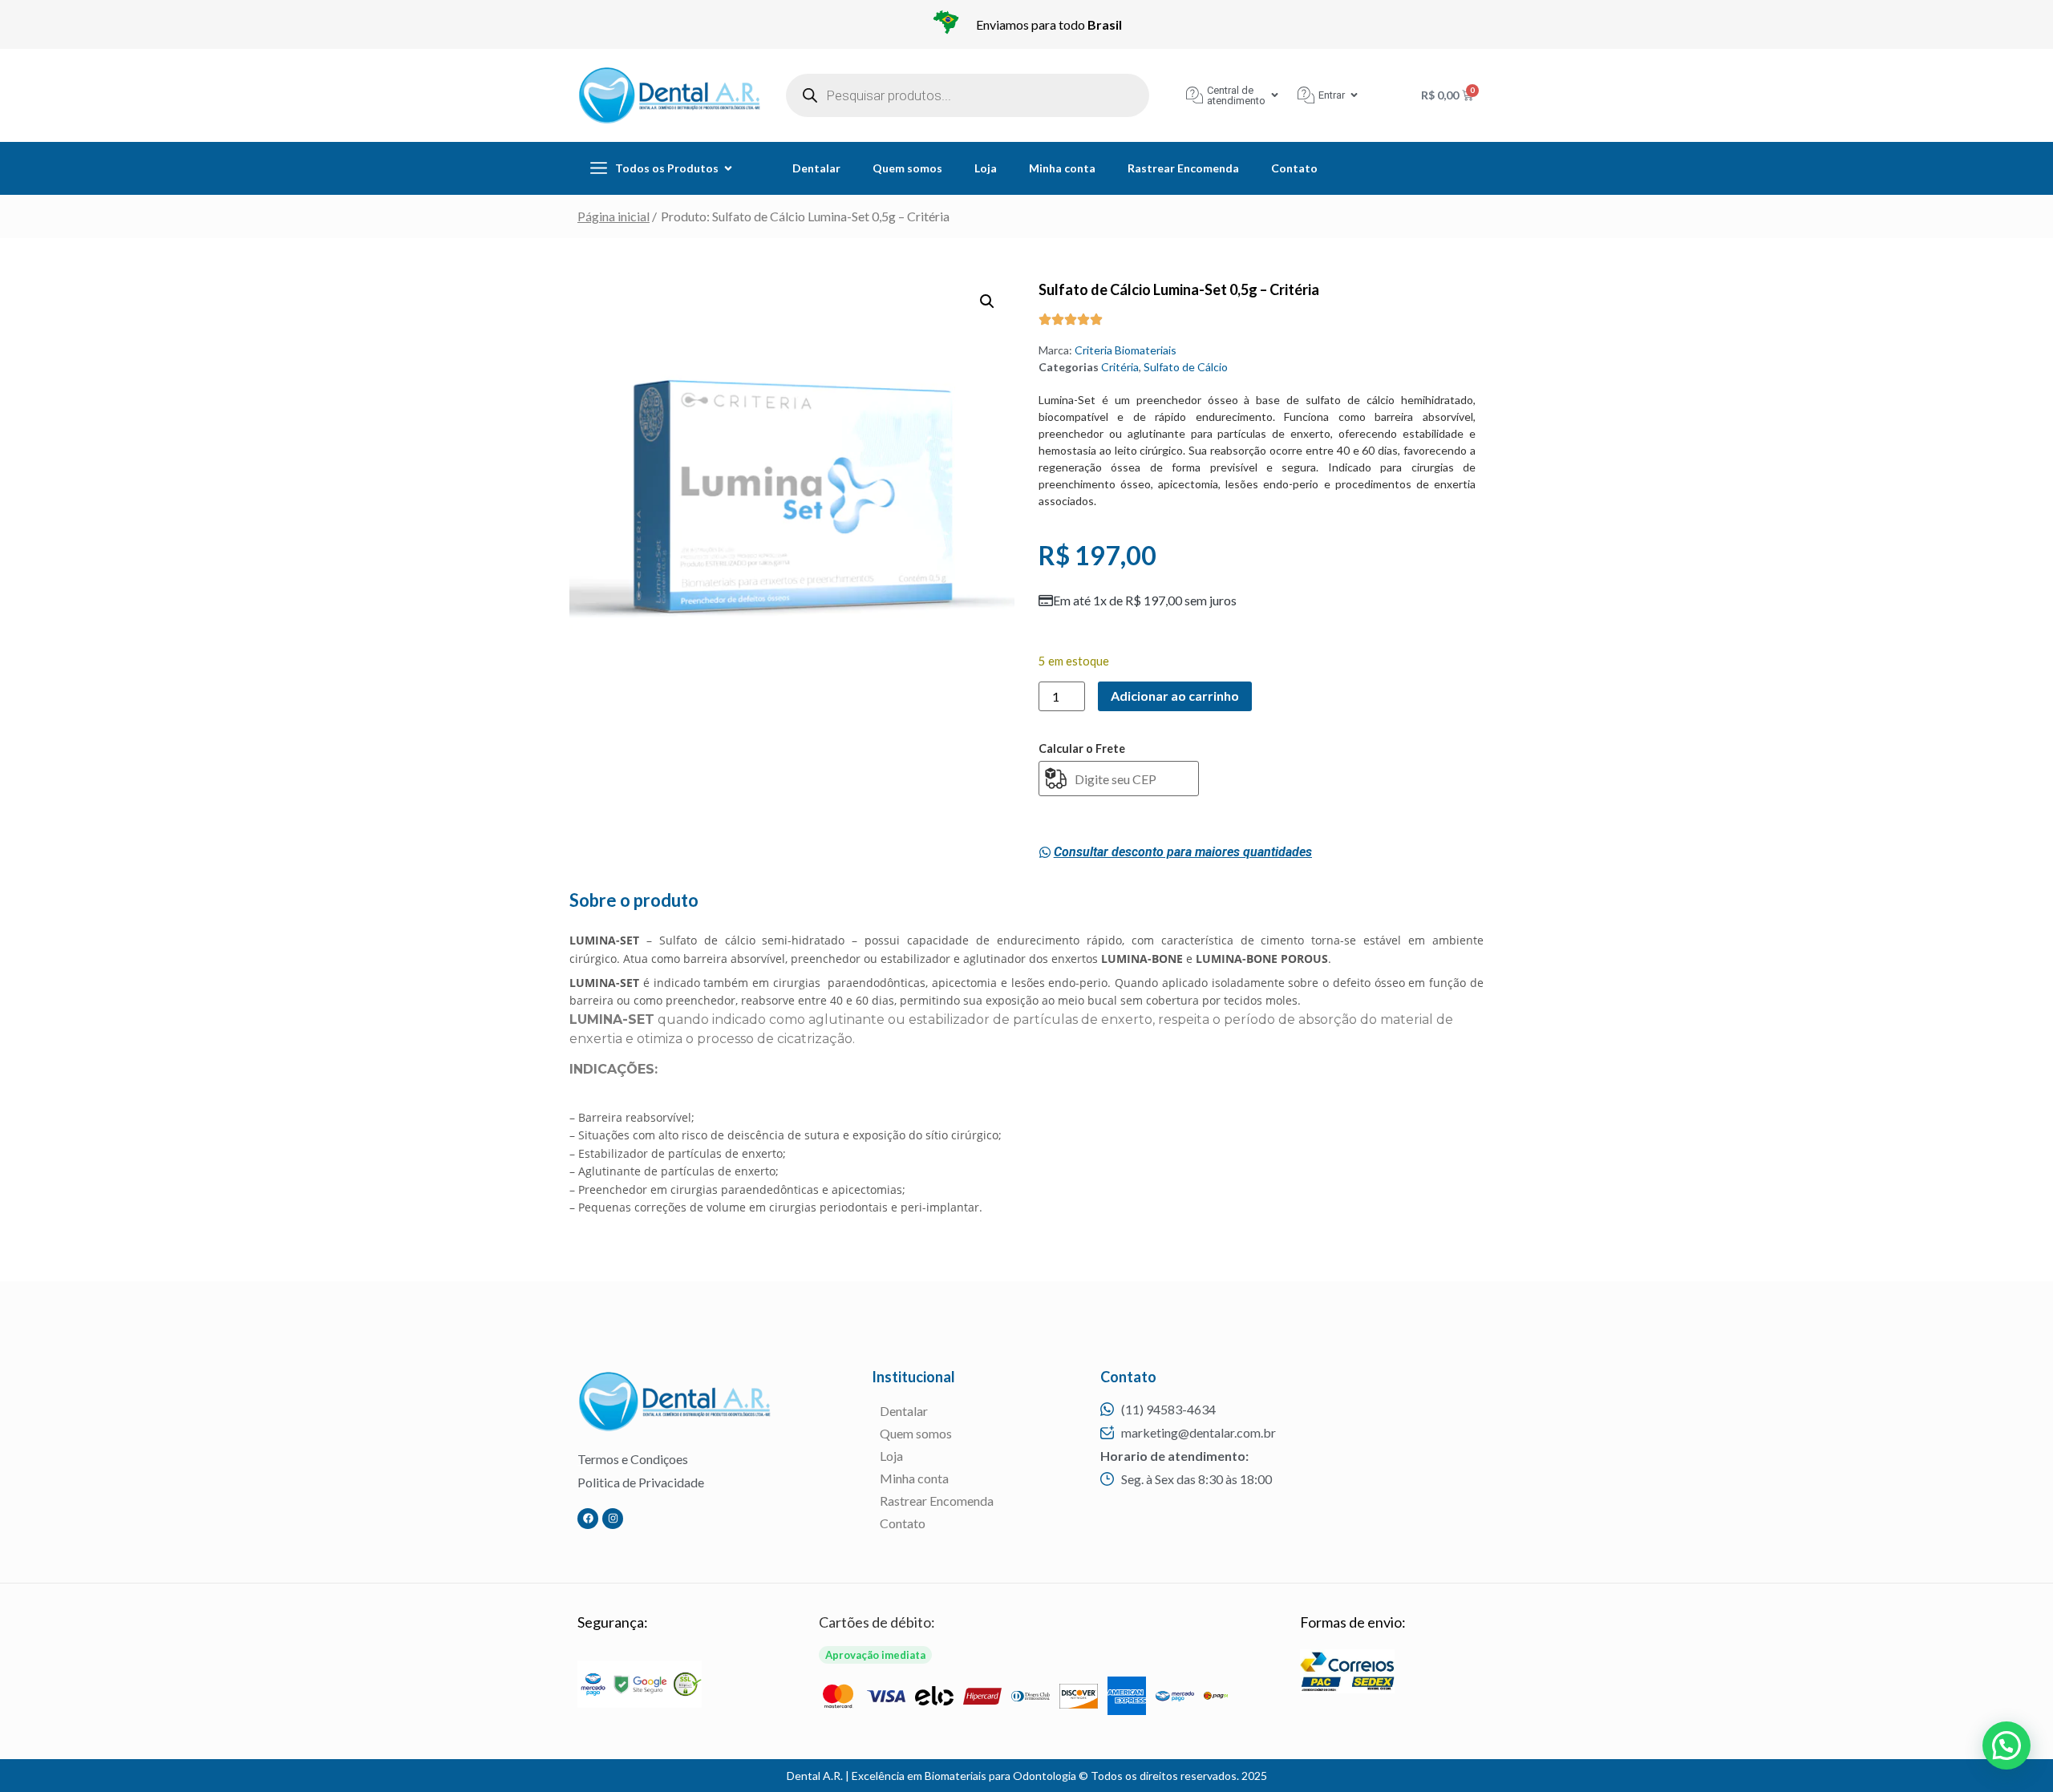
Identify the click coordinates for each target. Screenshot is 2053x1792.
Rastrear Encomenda (1183, 168)
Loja (986, 168)
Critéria (1120, 367)
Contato (1294, 168)
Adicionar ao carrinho (1175, 696)
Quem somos (907, 168)
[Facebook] (588, 1519)
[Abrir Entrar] (1354, 95)
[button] (987, 301)
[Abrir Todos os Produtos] (728, 168)
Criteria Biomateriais (1126, 350)
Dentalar (816, 168)
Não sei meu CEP (1075, 807)
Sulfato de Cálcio (1186, 367)
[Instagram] (613, 1519)
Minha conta (1062, 168)
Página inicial (613, 216)
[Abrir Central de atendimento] (1275, 95)
